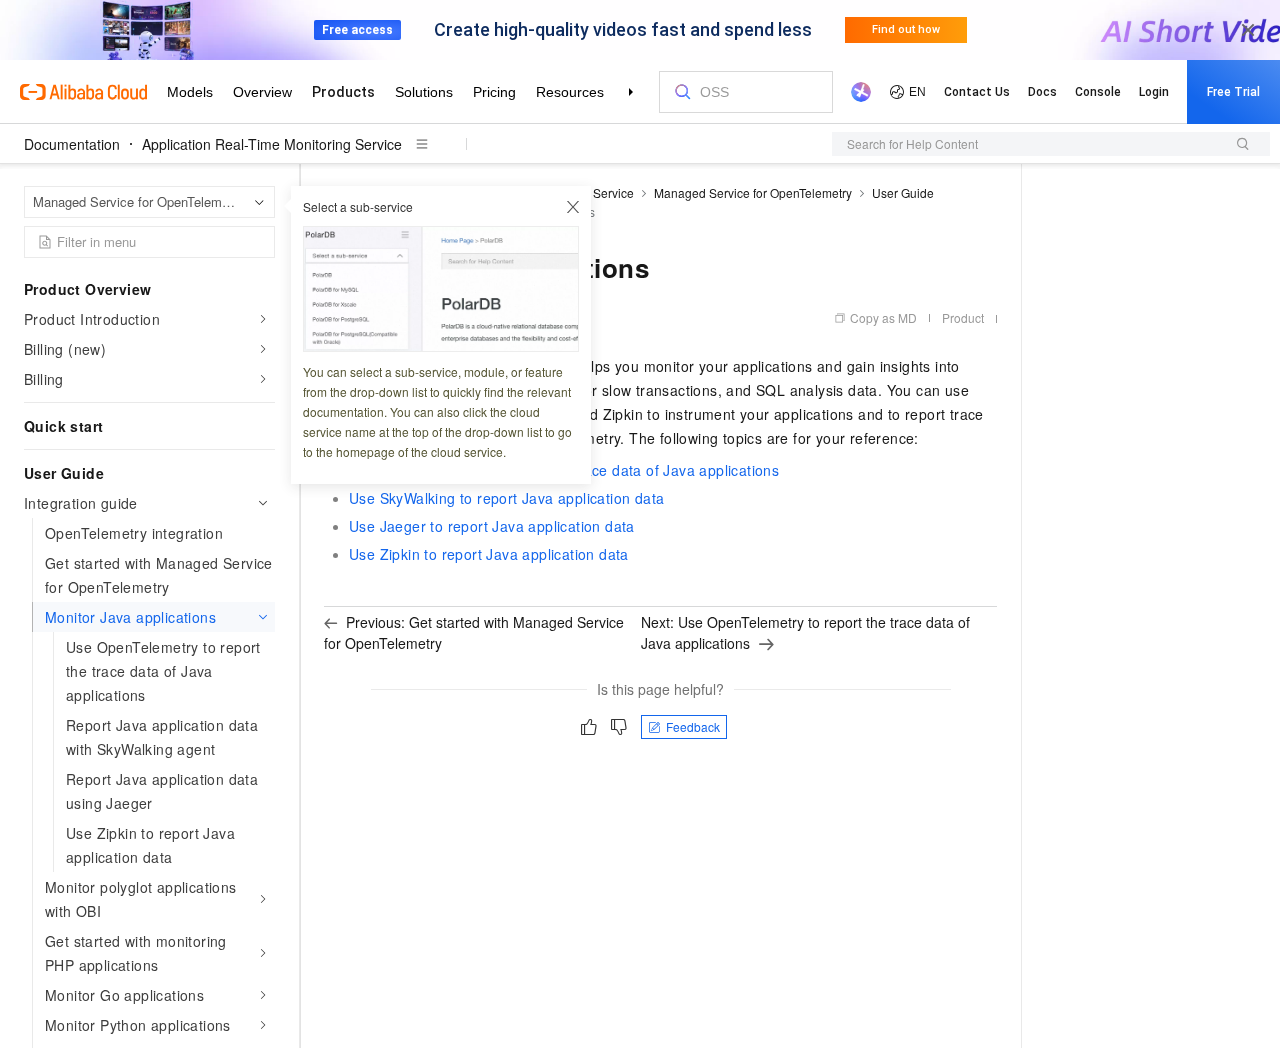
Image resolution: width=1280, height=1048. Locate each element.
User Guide (903, 192)
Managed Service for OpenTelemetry (753, 192)
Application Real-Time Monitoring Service (272, 144)
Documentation (72, 144)
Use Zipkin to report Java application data (489, 554)
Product (963, 317)
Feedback (693, 726)
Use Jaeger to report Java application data (492, 526)
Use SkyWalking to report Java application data (506, 498)
